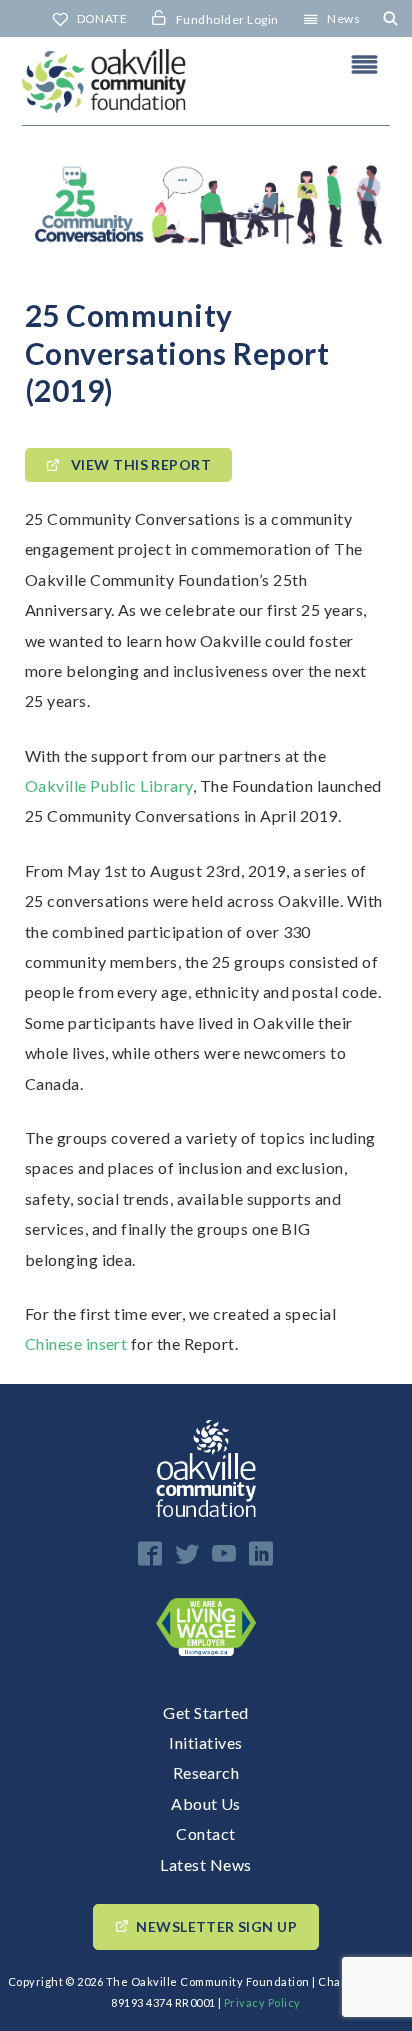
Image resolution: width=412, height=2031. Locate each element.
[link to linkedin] (261, 1553)
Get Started (205, 1712)
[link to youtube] (224, 1553)
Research (206, 1772)
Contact (205, 1833)
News (343, 18)
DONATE (102, 18)
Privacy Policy (262, 2002)
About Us (206, 1803)
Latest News (205, 1864)
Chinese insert (76, 1343)
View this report (139, 465)
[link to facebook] (150, 1553)
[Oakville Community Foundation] (206, 81)
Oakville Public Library (109, 785)
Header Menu (365, 64)
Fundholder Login (227, 19)
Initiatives (205, 1742)
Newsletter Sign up (216, 1926)
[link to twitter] (187, 1553)
